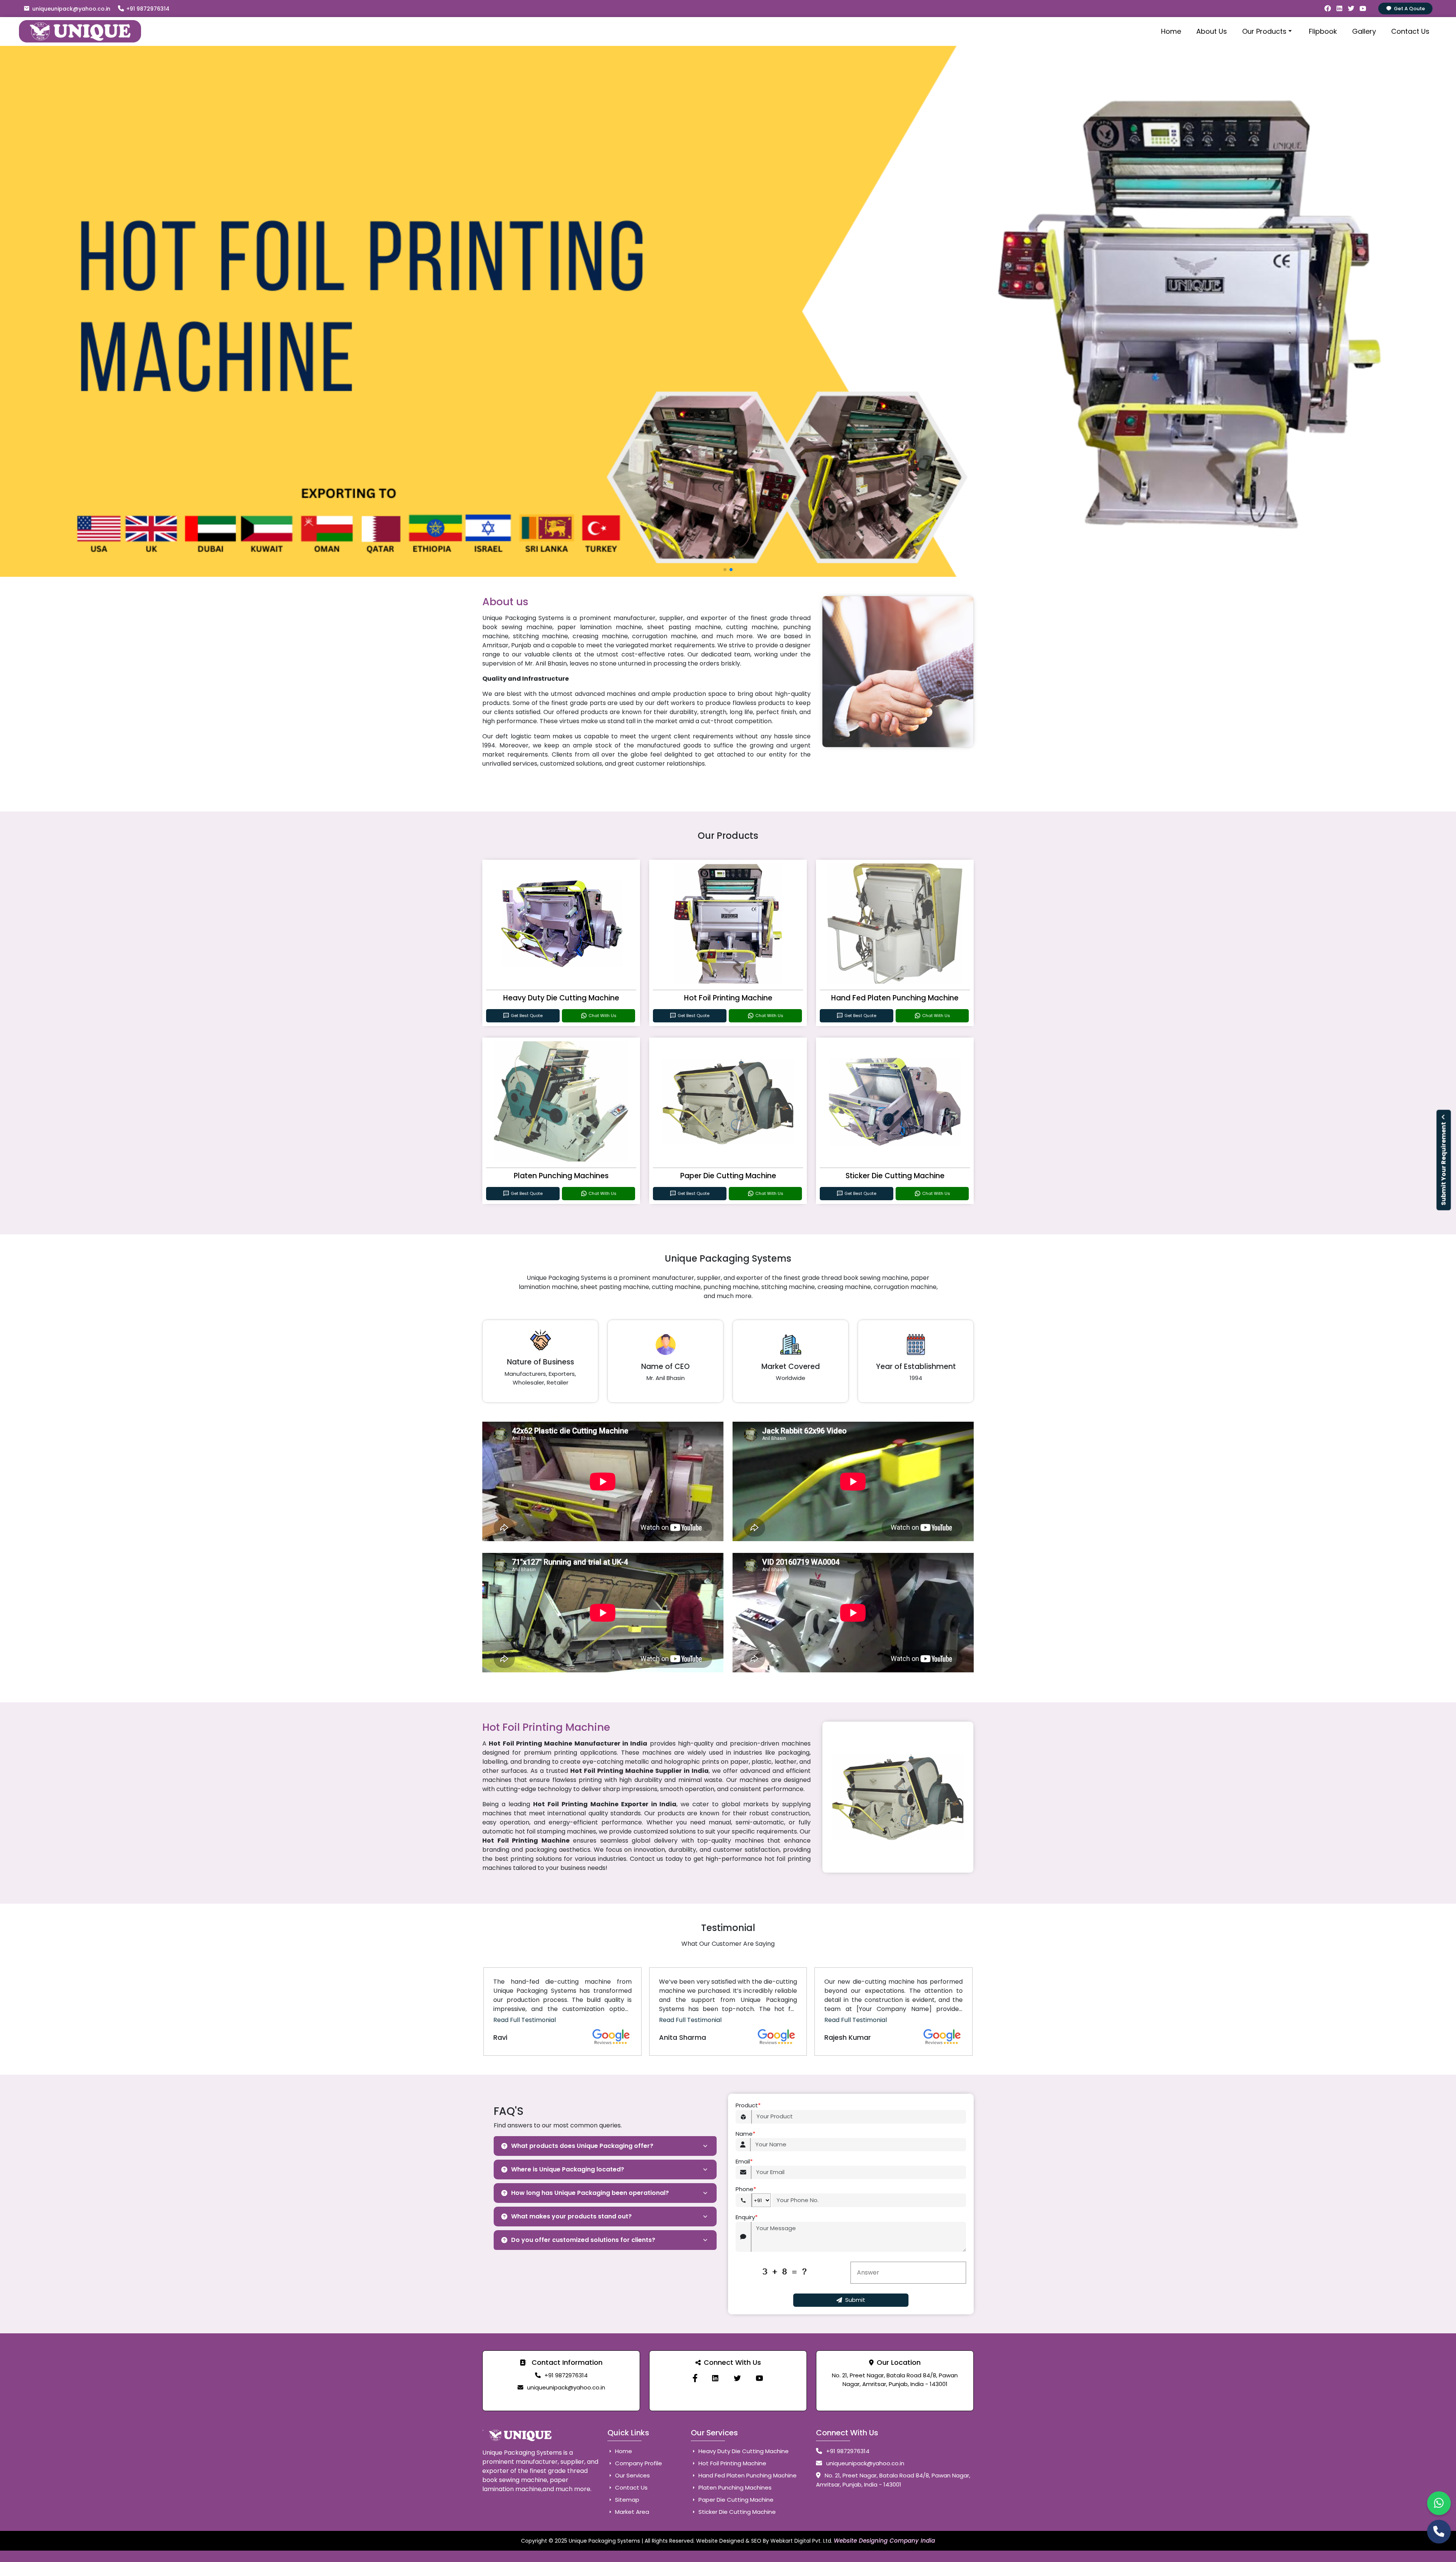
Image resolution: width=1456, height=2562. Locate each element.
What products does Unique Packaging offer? (582, 2146)
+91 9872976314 (148, 9)
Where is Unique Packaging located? (568, 2169)
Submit (855, 2300)
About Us (1212, 31)
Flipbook (1323, 31)
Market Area (631, 2512)
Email (744, 2161)
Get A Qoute (1409, 9)
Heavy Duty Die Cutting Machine (561, 998)
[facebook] (695, 2378)
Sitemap (626, 2500)
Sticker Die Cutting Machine (895, 1176)
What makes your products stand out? (571, 2216)
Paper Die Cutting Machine (728, 1176)
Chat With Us (602, 1016)
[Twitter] (737, 2378)
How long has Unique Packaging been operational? (590, 2193)
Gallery (1364, 31)
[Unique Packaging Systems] (759, 2378)
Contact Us (1410, 31)
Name (745, 2134)
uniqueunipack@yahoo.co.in (71, 9)
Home (1171, 31)
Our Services (632, 2475)
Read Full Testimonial (525, 2020)
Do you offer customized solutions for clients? (583, 2240)
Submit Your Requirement (1444, 1163)
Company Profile (638, 2463)
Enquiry (747, 2217)
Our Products (1264, 31)
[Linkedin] (715, 2378)
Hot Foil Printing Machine (728, 998)
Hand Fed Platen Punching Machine (895, 998)
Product (748, 2105)
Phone (746, 2189)
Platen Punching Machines (561, 1176)
